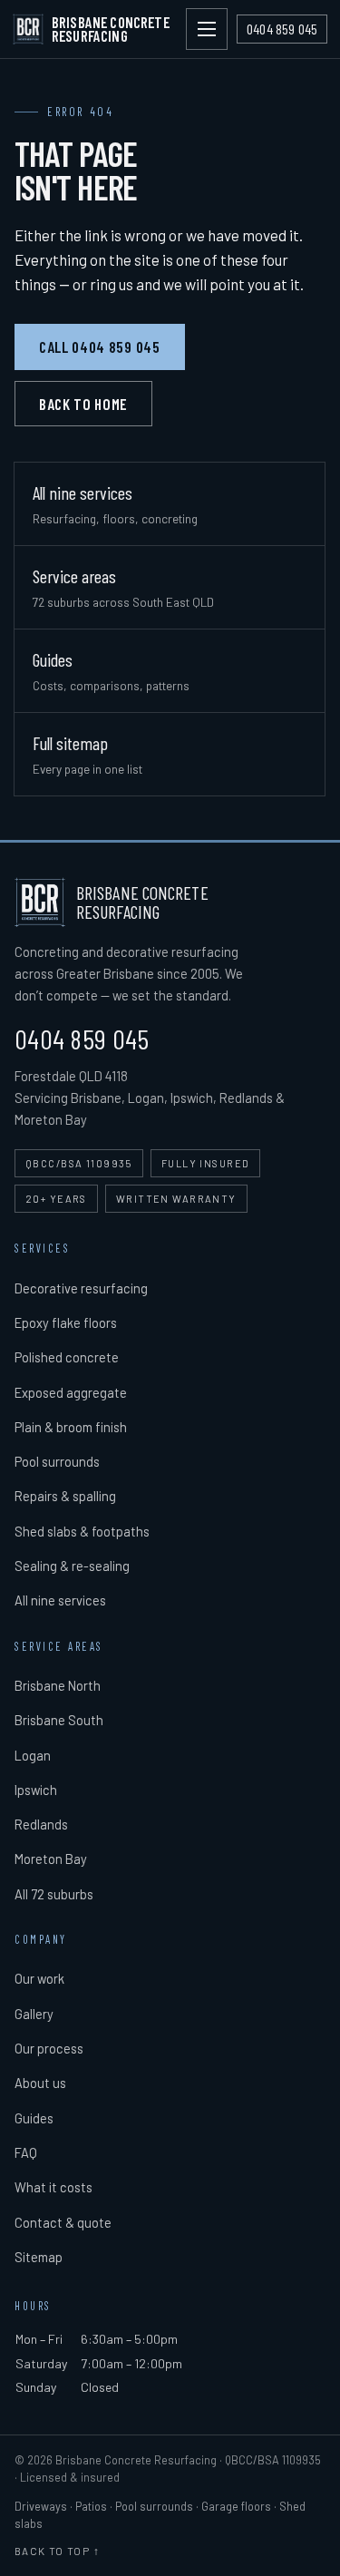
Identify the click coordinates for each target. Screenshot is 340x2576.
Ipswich (36, 1790)
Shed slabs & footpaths (82, 1531)
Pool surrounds (57, 1461)
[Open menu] (207, 29)
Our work (39, 1978)
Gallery (34, 2014)
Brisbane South (59, 1720)
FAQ (26, 2152)
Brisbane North (58, 1685)
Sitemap (39, 2257)
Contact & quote (63, 2222)
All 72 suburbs (54, 1894)
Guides (34, 2118)
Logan (33, 1755)
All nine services (60, 1600)
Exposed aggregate (71, 1392)
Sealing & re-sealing (72, 1566)
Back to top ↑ (57, 2551)
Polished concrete (67, 1357)
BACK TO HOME (83, 404)
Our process (49, 2048)
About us (40, 2083)
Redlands (41, 1824)
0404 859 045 (82, 1039)
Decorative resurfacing (81, 1288)
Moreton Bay (51, 1859)
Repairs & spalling (65, 1496)
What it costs (53, 2187)
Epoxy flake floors (66, 1322)
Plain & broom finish (71, 1427)
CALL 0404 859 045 (100, 346)
